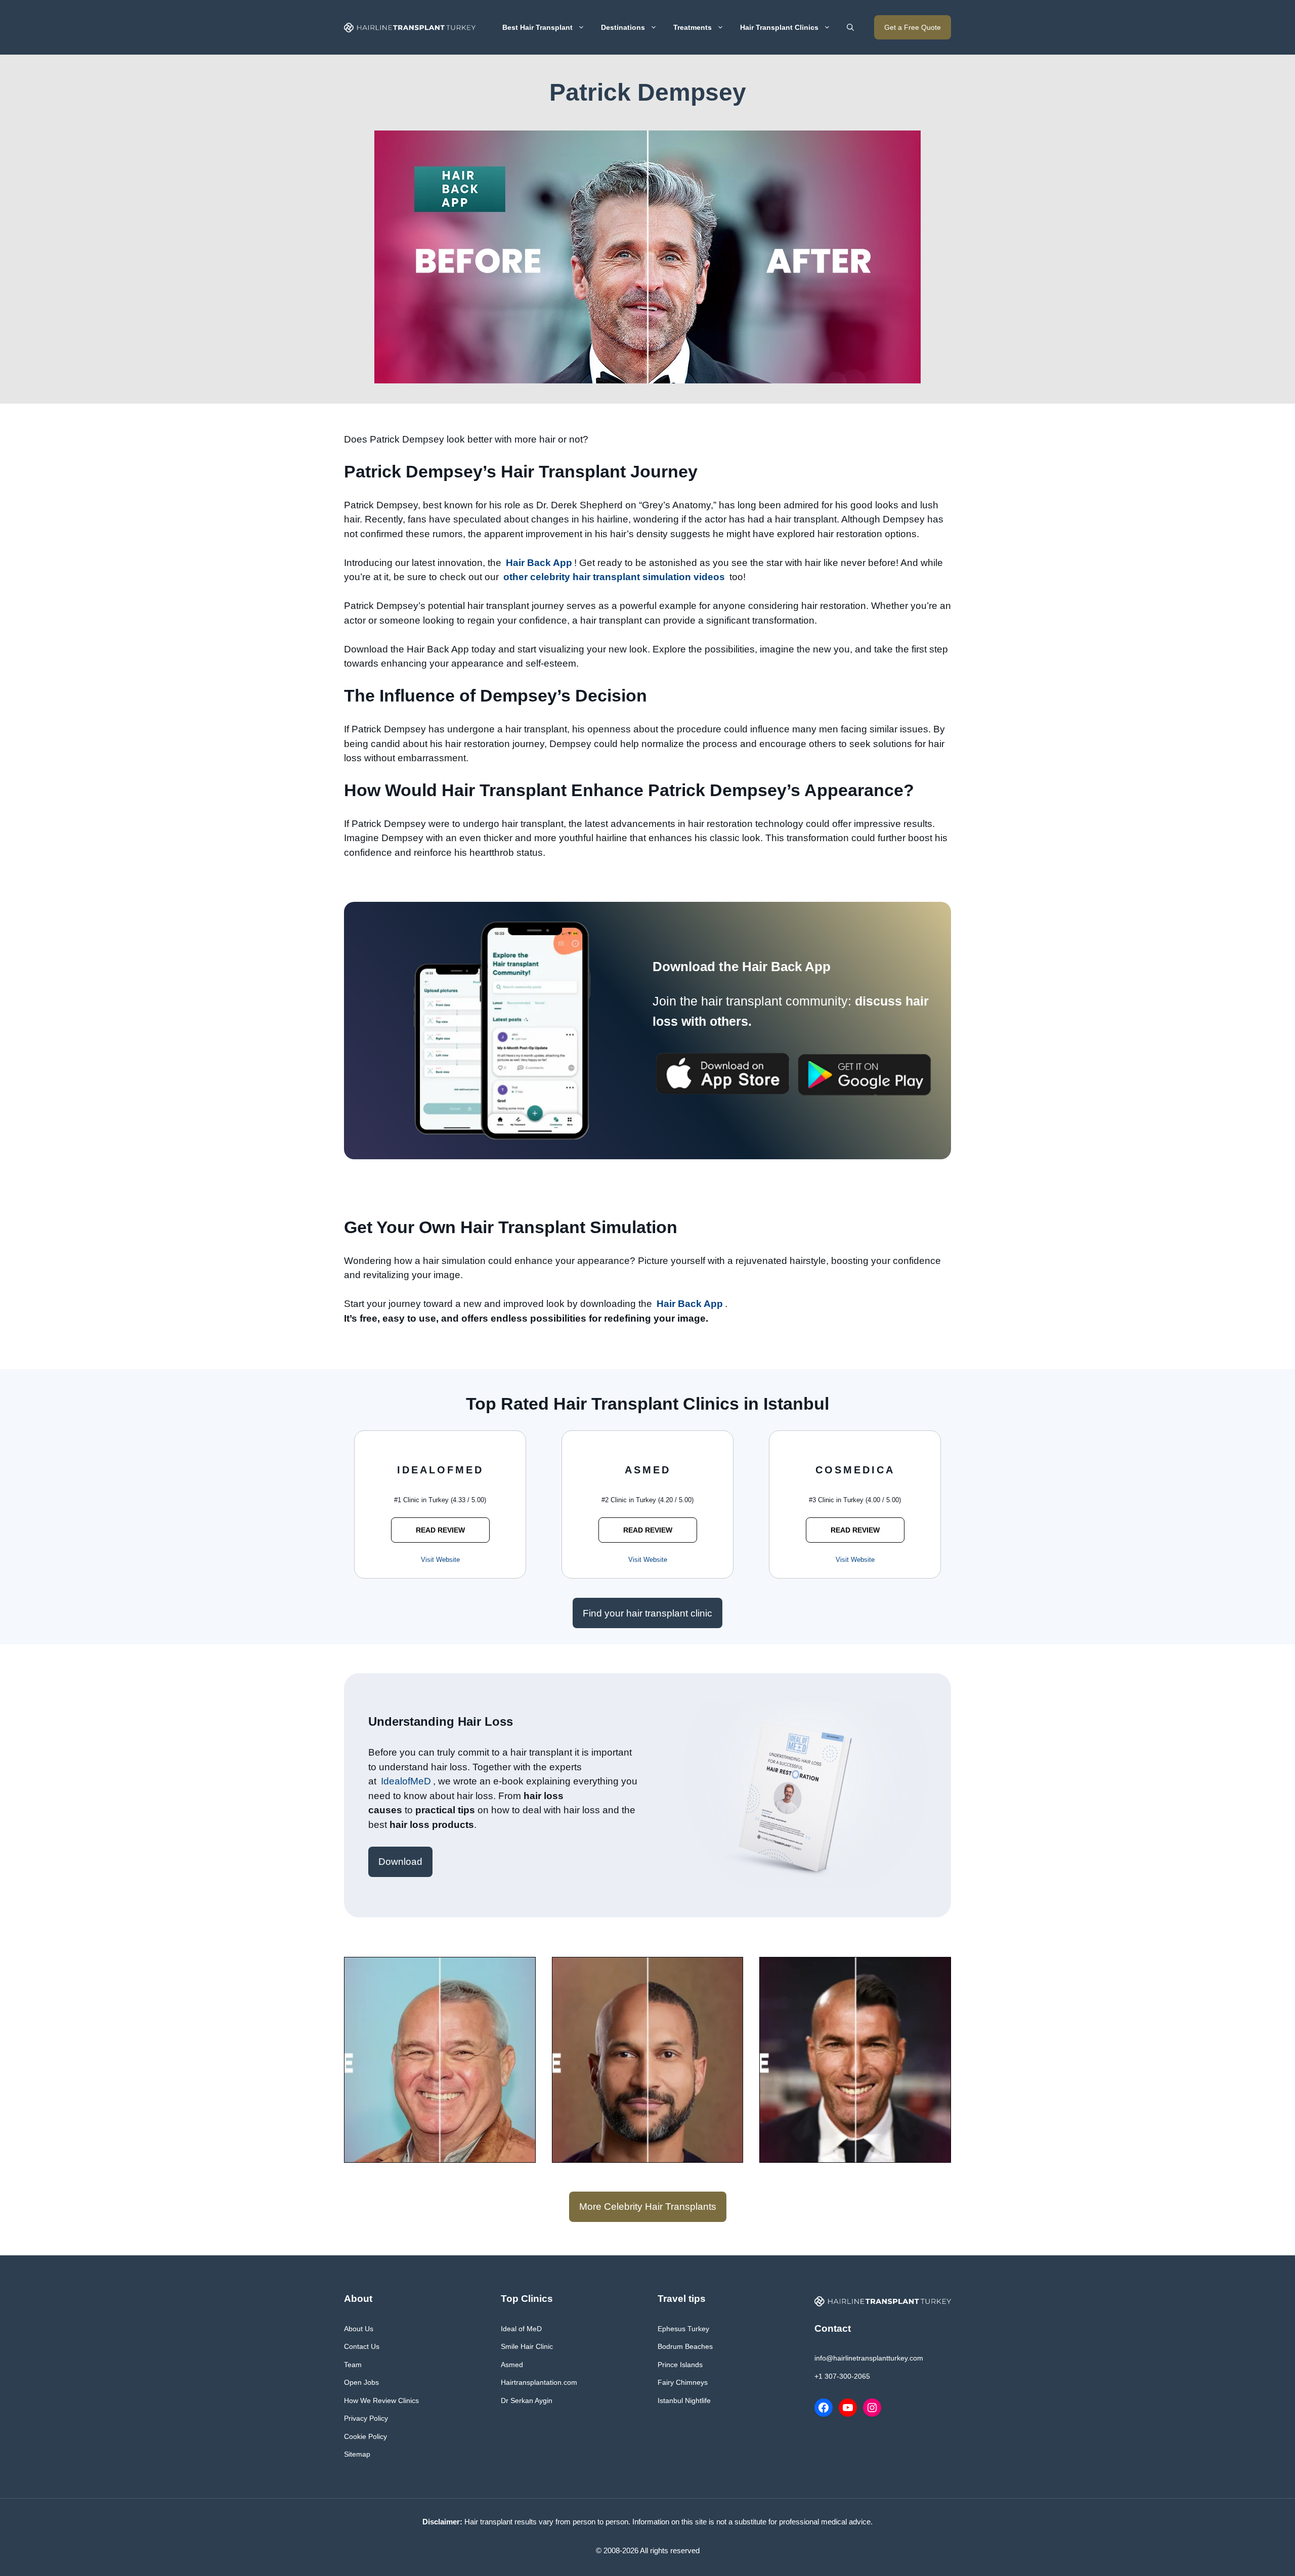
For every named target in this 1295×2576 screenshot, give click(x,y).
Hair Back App (539, 563)
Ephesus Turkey (683, 2329)
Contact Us (362, 2346)
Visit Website (440, 1560)
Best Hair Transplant (537, 27)
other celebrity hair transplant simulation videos (614, 577)
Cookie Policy (365, 2436)
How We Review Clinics (381, 2400)
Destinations (623, 27)
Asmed (512, 2365)
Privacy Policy (366, 2418)
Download (400, 1862)
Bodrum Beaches (685, 2346)
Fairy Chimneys (683, 2382)
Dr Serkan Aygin (527, 2400)
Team (353, 2365)
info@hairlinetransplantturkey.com (869, 2358)
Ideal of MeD (521, 2329)
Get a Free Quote (913, 27)
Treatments (693, 27)
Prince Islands (680, 2365)
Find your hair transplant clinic (647, 1613)
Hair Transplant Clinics (779, 27)
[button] (850, 27)
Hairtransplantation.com (539, 2382)
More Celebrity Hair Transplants (648, 2207)
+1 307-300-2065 (842, 2376)
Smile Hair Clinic (527, 2346)
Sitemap (357, 2454)
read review (440, 1530)
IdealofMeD (406, 1781)
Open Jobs (361, 2382)
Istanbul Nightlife (684, 2400)
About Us (359, 2329)
